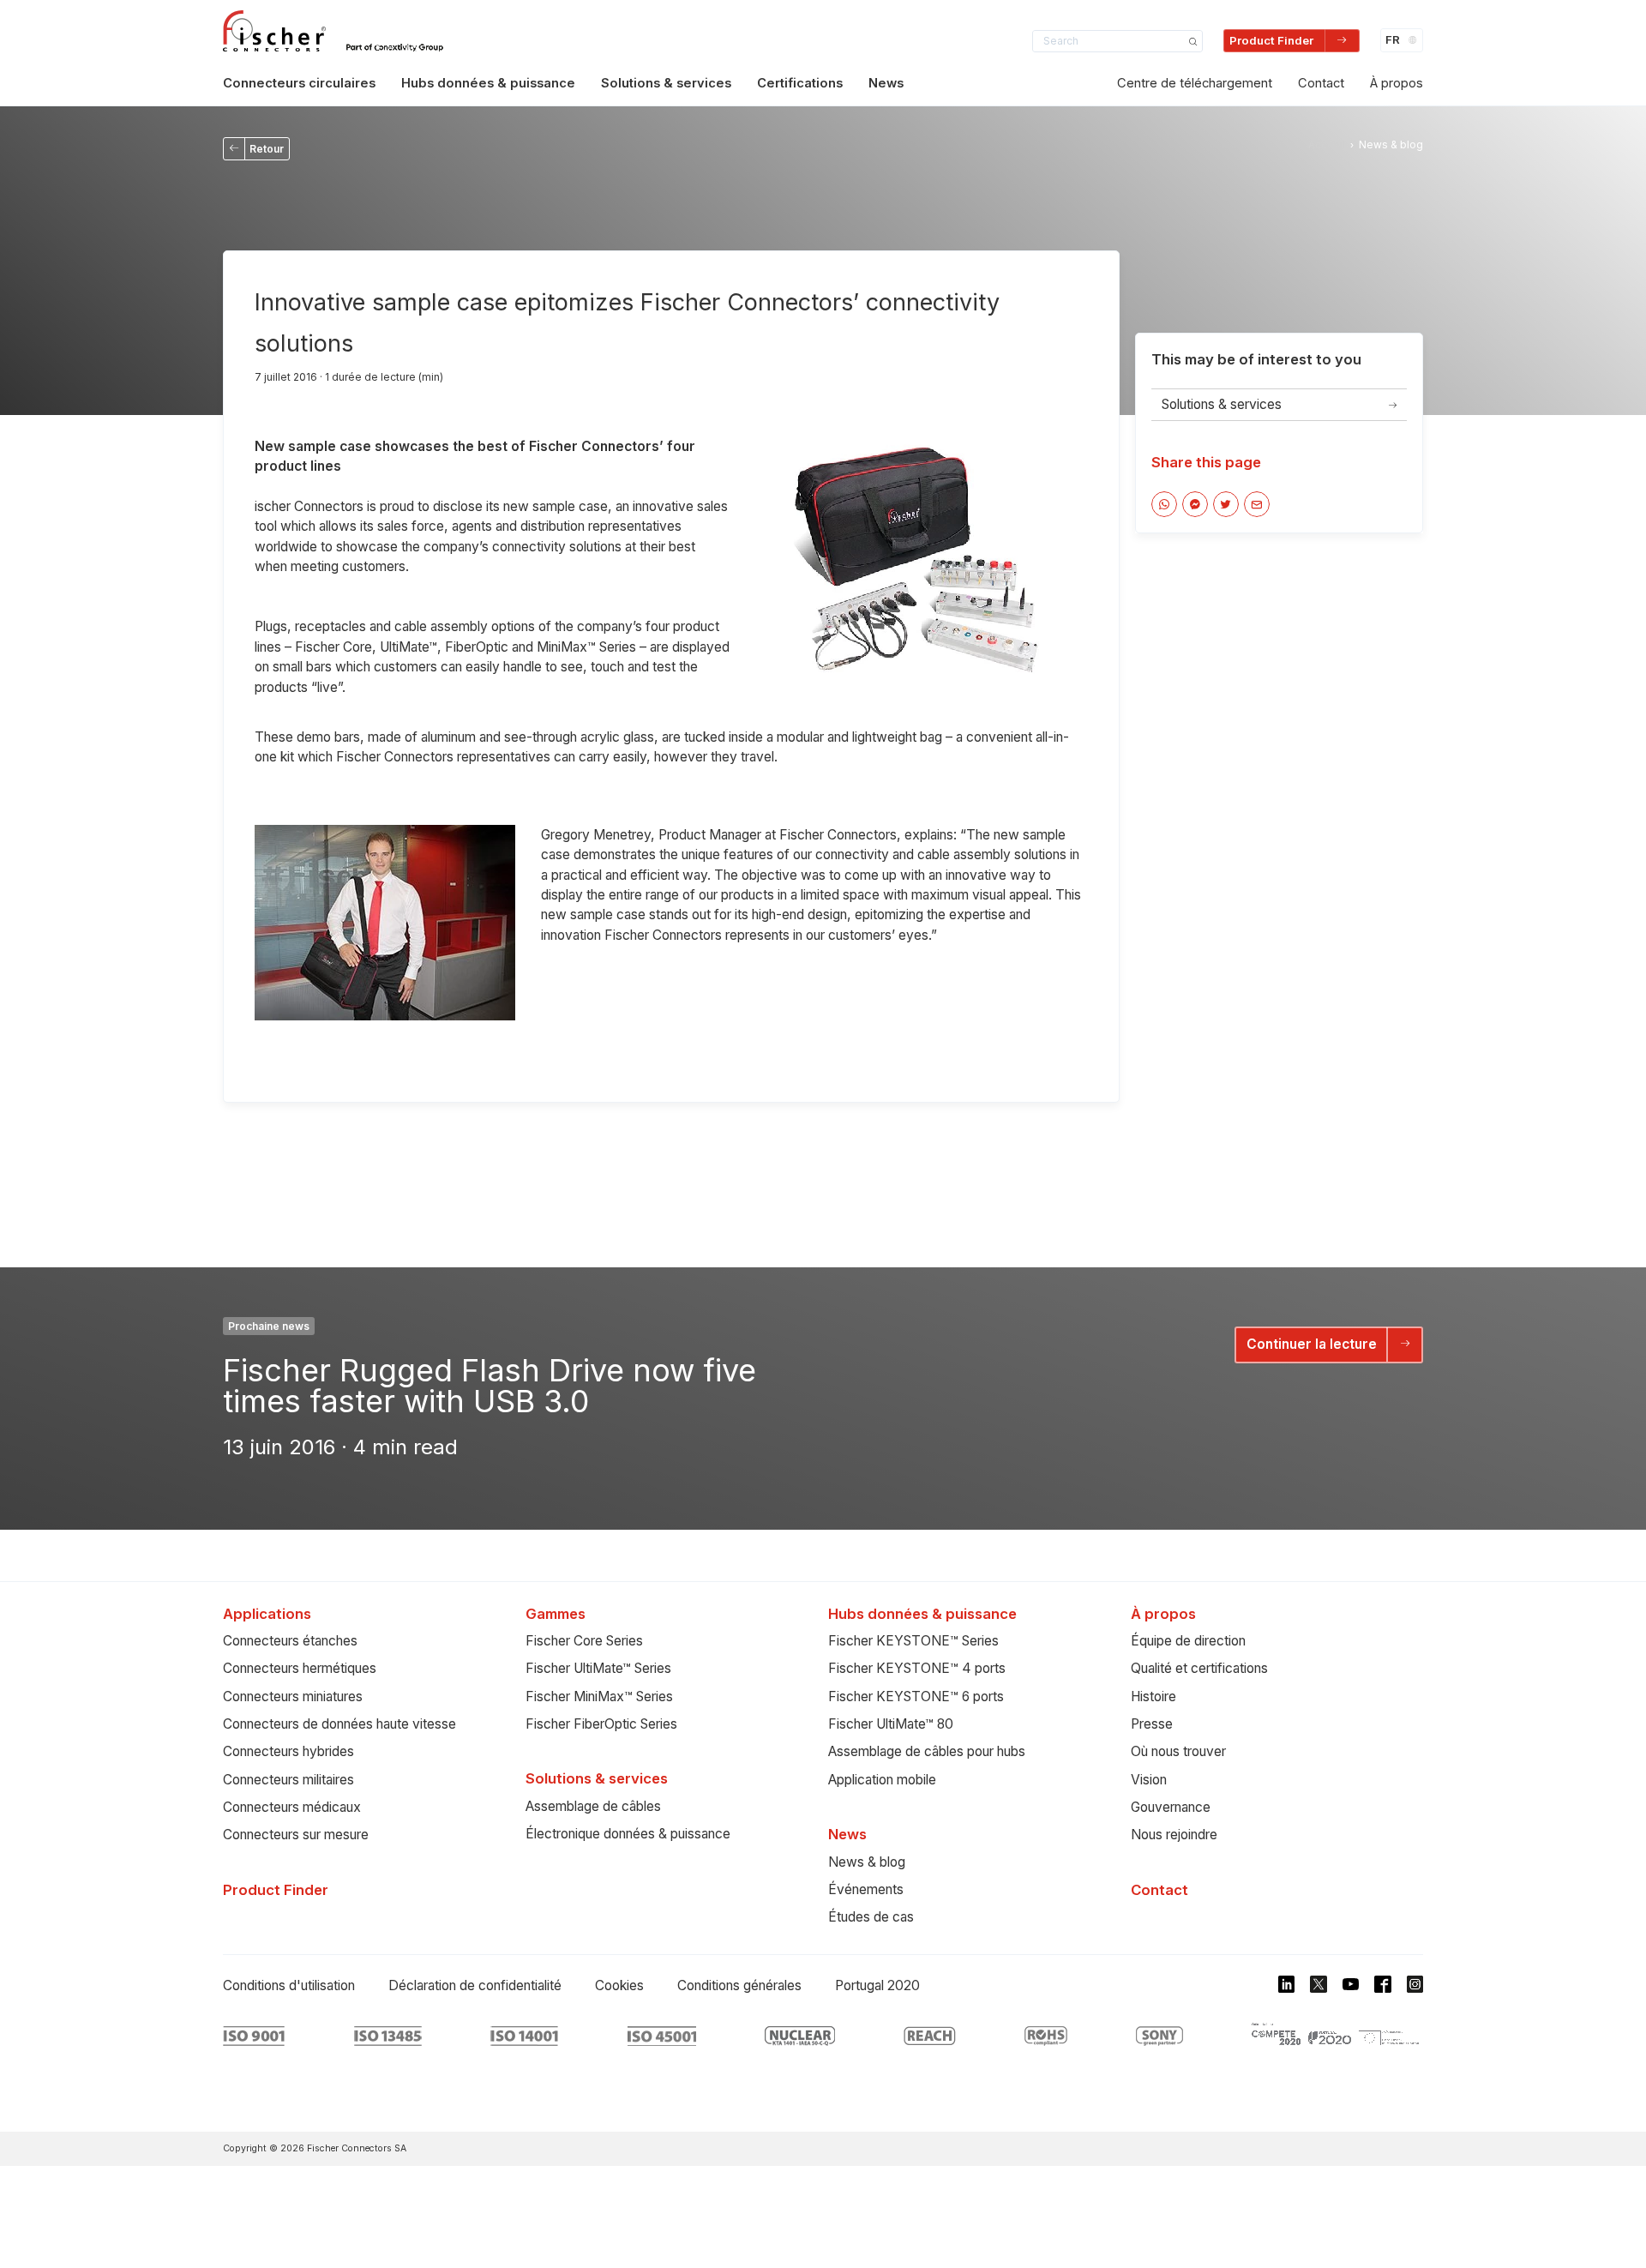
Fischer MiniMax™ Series (599, 1696)
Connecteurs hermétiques (300, 1668)
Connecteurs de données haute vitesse (339, 1724)
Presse (1152, 1724)
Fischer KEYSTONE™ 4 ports (917, 1668)
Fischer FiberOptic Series (601, 1724)
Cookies (619, 1985)
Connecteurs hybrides (288, 1751)
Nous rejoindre (1174, 1835)
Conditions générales (739, 1985)
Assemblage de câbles (593, 1806)
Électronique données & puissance (628, 1834)
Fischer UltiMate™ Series (598, 1668)
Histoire (1153, 1696)
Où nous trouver (1178, 1751)
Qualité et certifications (1199, 1668)
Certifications (800, 83)
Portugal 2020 (877, 1985)
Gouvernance (1171, 1807)
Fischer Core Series (584, 1641)
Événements (866, 1889)
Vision (1149, 1780)
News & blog (867, 1862)
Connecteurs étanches (290, 1641)
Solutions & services (666, 83)
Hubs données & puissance (488, 83)
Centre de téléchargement (1195, 83)
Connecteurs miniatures (293, 1696)
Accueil (1327, 144)
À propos (1397, 83)
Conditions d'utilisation (289, 1985)
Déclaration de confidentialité (475, 1985)
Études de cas (871, 1917)
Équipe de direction (1188, 1641)
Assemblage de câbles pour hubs (927, 1751)
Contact (1321, 83)
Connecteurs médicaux (292, 1807)
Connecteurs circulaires (299, 83)
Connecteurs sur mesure (296, 1835)
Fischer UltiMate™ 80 (891, 1724)
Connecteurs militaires (288, 1780)
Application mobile (882, 1780)
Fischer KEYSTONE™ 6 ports (916, 1696)
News (886, 83)
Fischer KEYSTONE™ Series (913, 1641)
